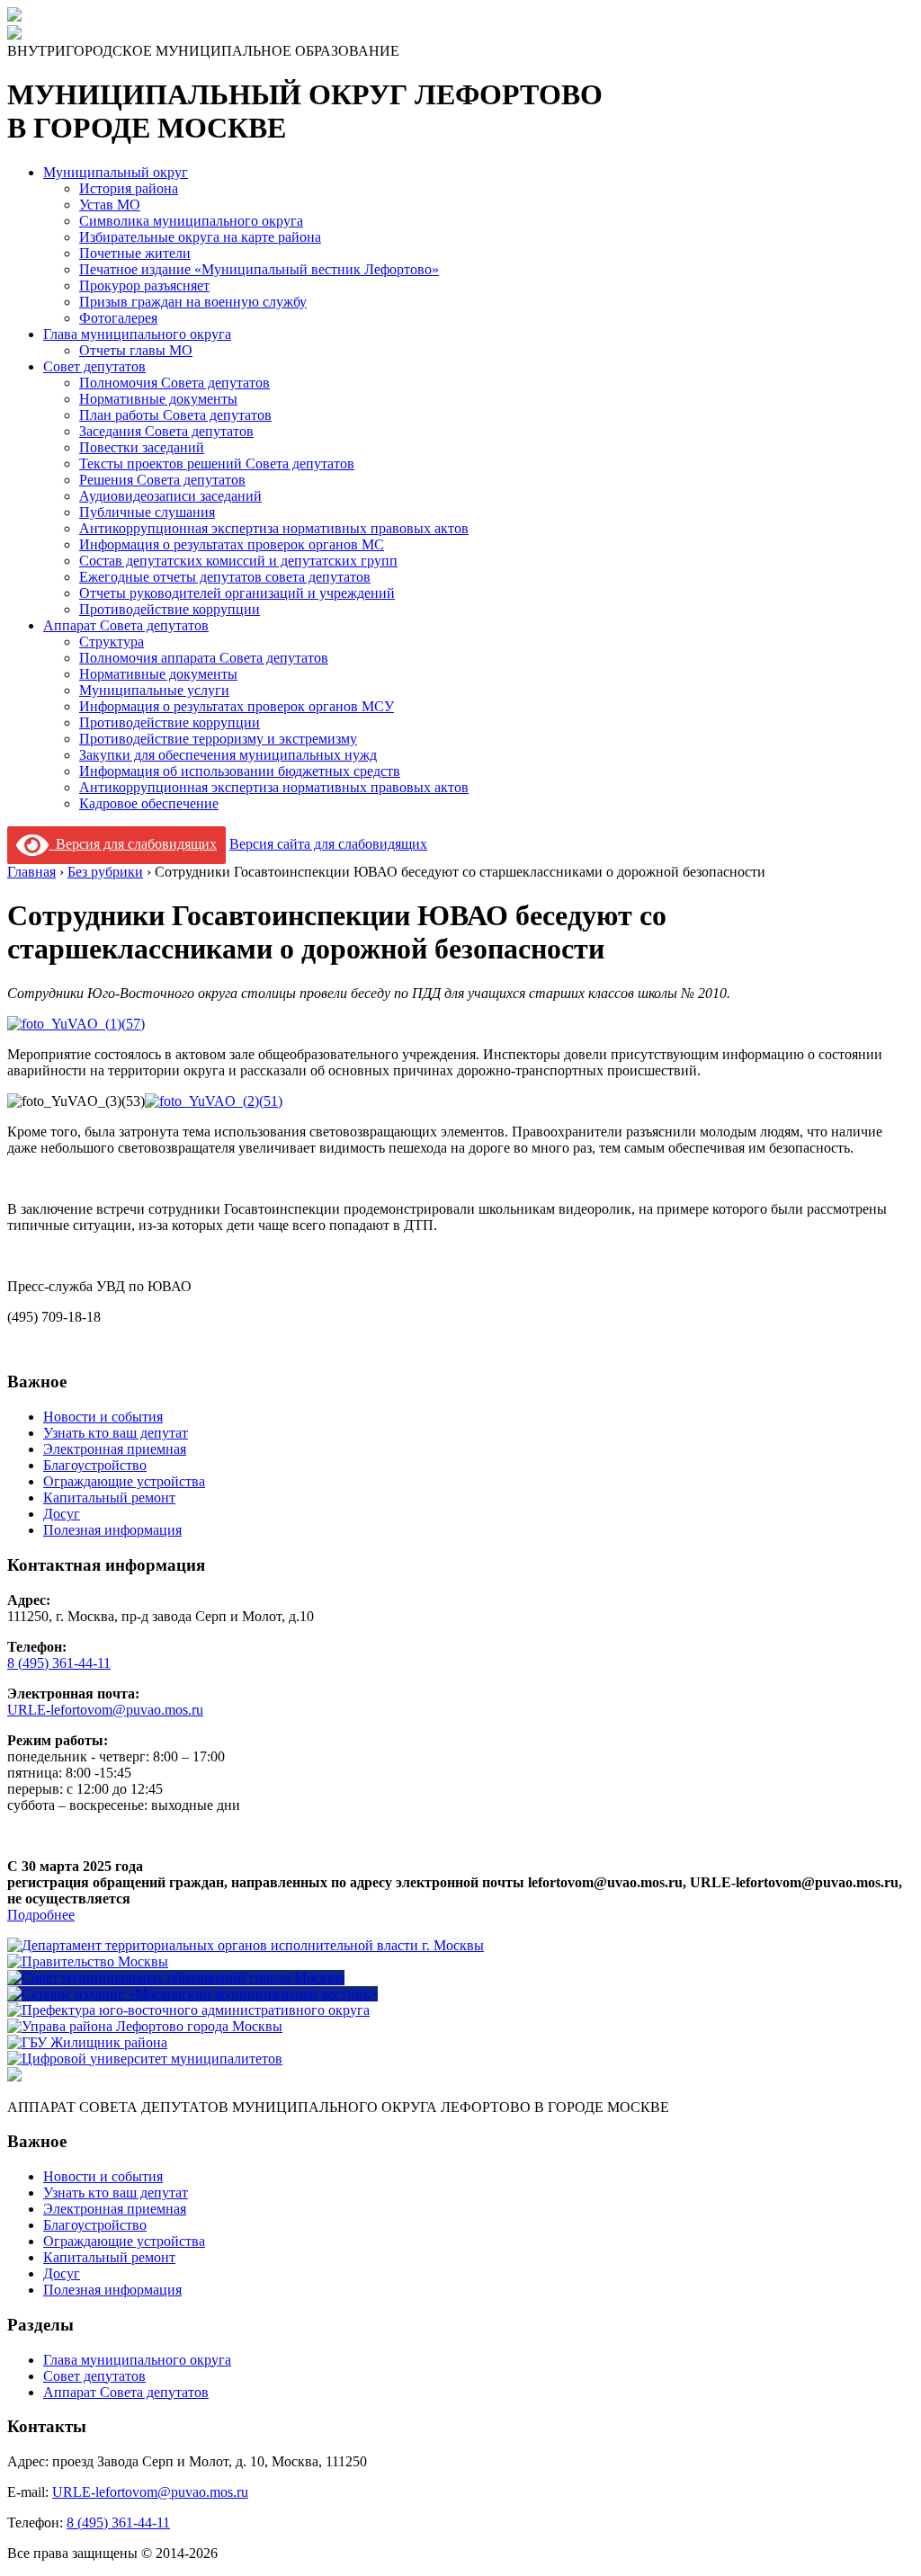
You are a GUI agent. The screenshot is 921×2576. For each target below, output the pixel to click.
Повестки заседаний (142, 447)
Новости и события (103, 1417)
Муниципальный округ (116, 172)
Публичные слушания (147, 512)
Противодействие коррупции (170, 609)
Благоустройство (95, 1465)
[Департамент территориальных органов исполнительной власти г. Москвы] (246, 1945)
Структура (112, 642)
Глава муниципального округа (137, 334)
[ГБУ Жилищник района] (87, 2042)
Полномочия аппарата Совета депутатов (204, 658)
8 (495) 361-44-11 (59, 1663)
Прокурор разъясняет (144, 285)
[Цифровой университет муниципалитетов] (145, 2059)
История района (129, 188)
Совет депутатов (94, 366)
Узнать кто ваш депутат (116, 1433)
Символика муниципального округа (191, 221)
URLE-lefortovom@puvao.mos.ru (105, 1710)
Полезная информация (112, 1530)
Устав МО (110, 205)
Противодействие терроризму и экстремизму (218, 739)
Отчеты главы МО (136, 350)
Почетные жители (135, 253)
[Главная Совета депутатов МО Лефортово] (14, 35)
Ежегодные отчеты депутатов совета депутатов (225, 577)
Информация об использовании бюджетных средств (240, 771)
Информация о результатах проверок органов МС (232, 544)
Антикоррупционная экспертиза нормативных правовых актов (274, 528)
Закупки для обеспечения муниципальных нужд (228, 755)
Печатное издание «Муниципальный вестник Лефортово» (259, 269)
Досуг (62, 1514)
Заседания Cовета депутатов (166, 431)
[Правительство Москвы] (88, 1961)
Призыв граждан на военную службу (193, 302)
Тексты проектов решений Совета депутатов (217, 464)
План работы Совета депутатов (175, 415)
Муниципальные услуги (154, 690)
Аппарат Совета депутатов (126, 625)
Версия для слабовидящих (133, 844)
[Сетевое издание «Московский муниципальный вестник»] (192, 1994)
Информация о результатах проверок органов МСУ (237, 706)
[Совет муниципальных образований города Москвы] (176, 1978)
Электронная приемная (115, 1449)
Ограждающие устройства (124, 1481)
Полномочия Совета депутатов (174, 383)
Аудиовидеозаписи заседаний (170, 496)
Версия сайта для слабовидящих (328, 844)
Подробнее (41, 1915)
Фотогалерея (118, 318)
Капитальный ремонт (109, 1497)
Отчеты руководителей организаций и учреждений (237, 593)
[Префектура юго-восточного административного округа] (188, 2010)
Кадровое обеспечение (149, 803)
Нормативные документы (158, 399)
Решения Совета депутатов (162, 480)
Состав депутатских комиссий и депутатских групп (238, 561)
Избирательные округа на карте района (200, 237)
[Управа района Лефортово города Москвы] (145, 2026)
